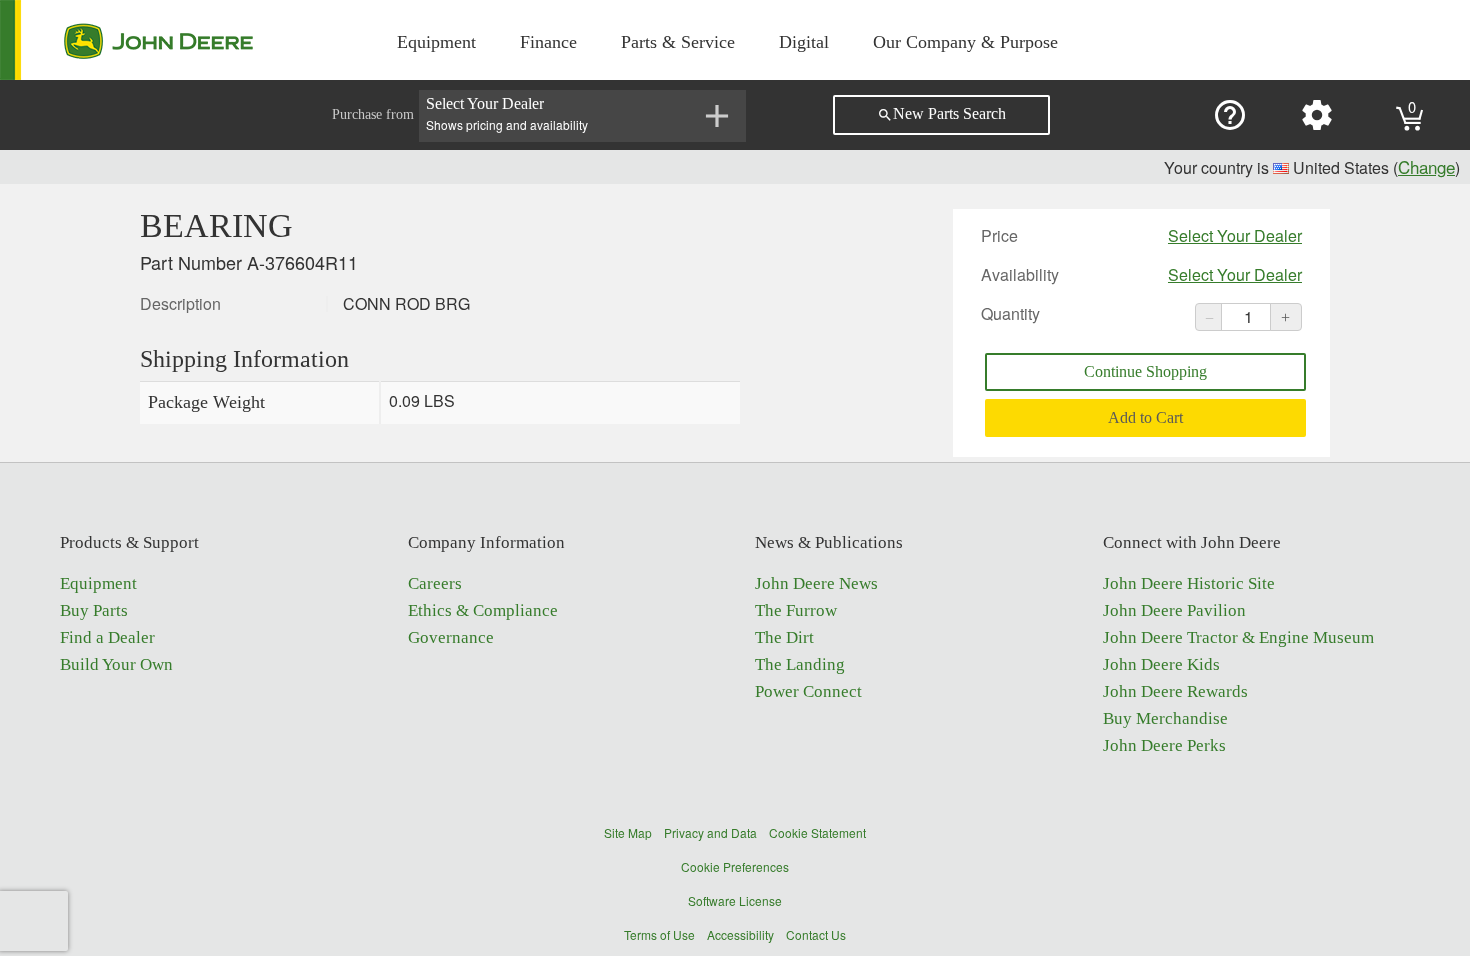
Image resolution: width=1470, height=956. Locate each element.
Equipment (436, 42)
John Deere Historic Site (1189, 583)
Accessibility (740, 934)
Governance (451, 637)
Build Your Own (116, 664)
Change (1426, 166)
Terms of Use (659, 934)
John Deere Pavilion (1174, 610)
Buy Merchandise (1165, 718)
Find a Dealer (107, 637)
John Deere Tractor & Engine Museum (1238, 637)
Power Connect (808, 691)
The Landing (800, 664)
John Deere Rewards (1175, 691)
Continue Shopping (1145, 371)
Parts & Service (678, 42)
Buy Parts (94, 610)
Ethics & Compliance (483, 610)
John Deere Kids (1161, 664)
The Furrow (796, 610)
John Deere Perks (1164, 745)
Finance (548, 42)
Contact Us (816, 934)
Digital (804, 42)
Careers (435, 583)
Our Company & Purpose (965, 42)
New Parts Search (941, 114)
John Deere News (816, 583)
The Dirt (784, 637)
